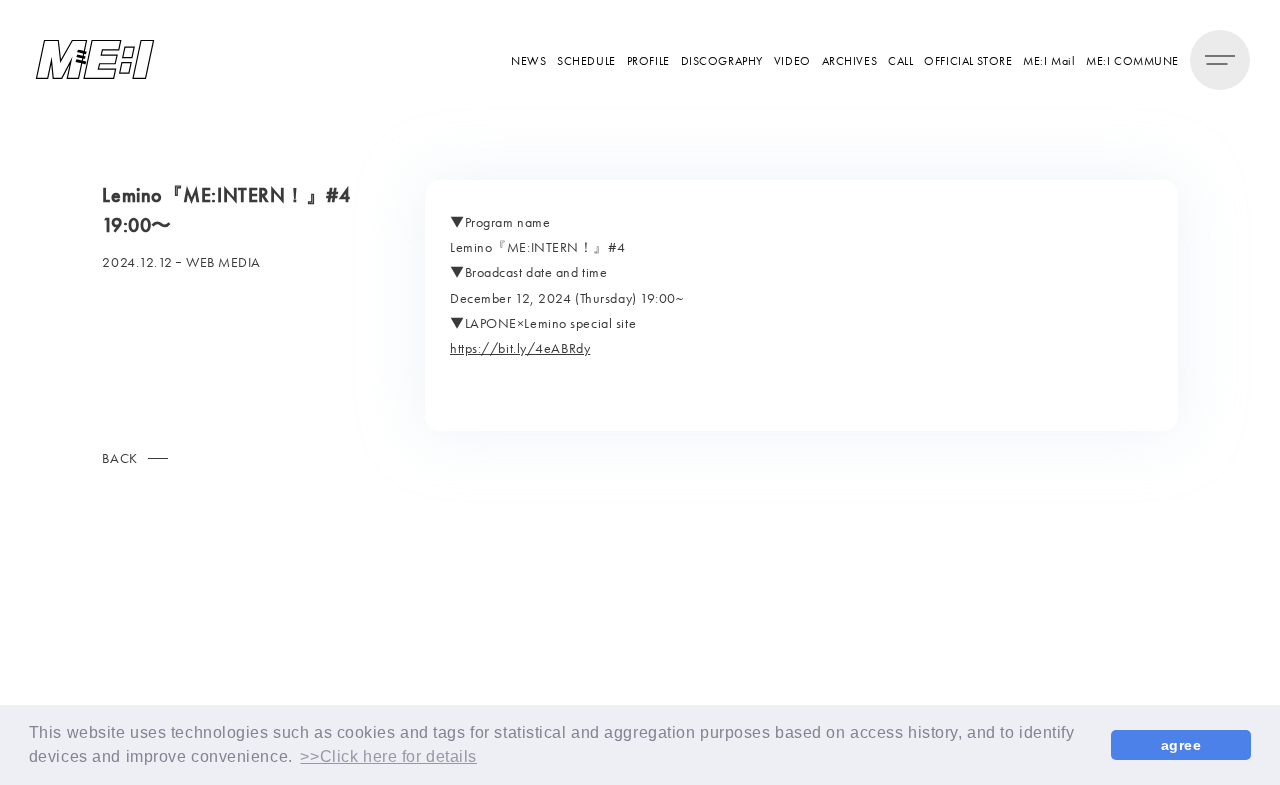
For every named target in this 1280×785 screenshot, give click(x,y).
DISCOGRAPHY (722, 60)
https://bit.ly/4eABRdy (520, 348)
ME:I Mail (1049, 60)
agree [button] (1181, 745)
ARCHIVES (849, 60)
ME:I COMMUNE (1132, 60)
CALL (900, 60)
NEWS (528, 60)
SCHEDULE (586, 60)
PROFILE (648, 60)
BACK (119, 458)
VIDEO (792, 60)
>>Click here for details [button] (388, 756)
